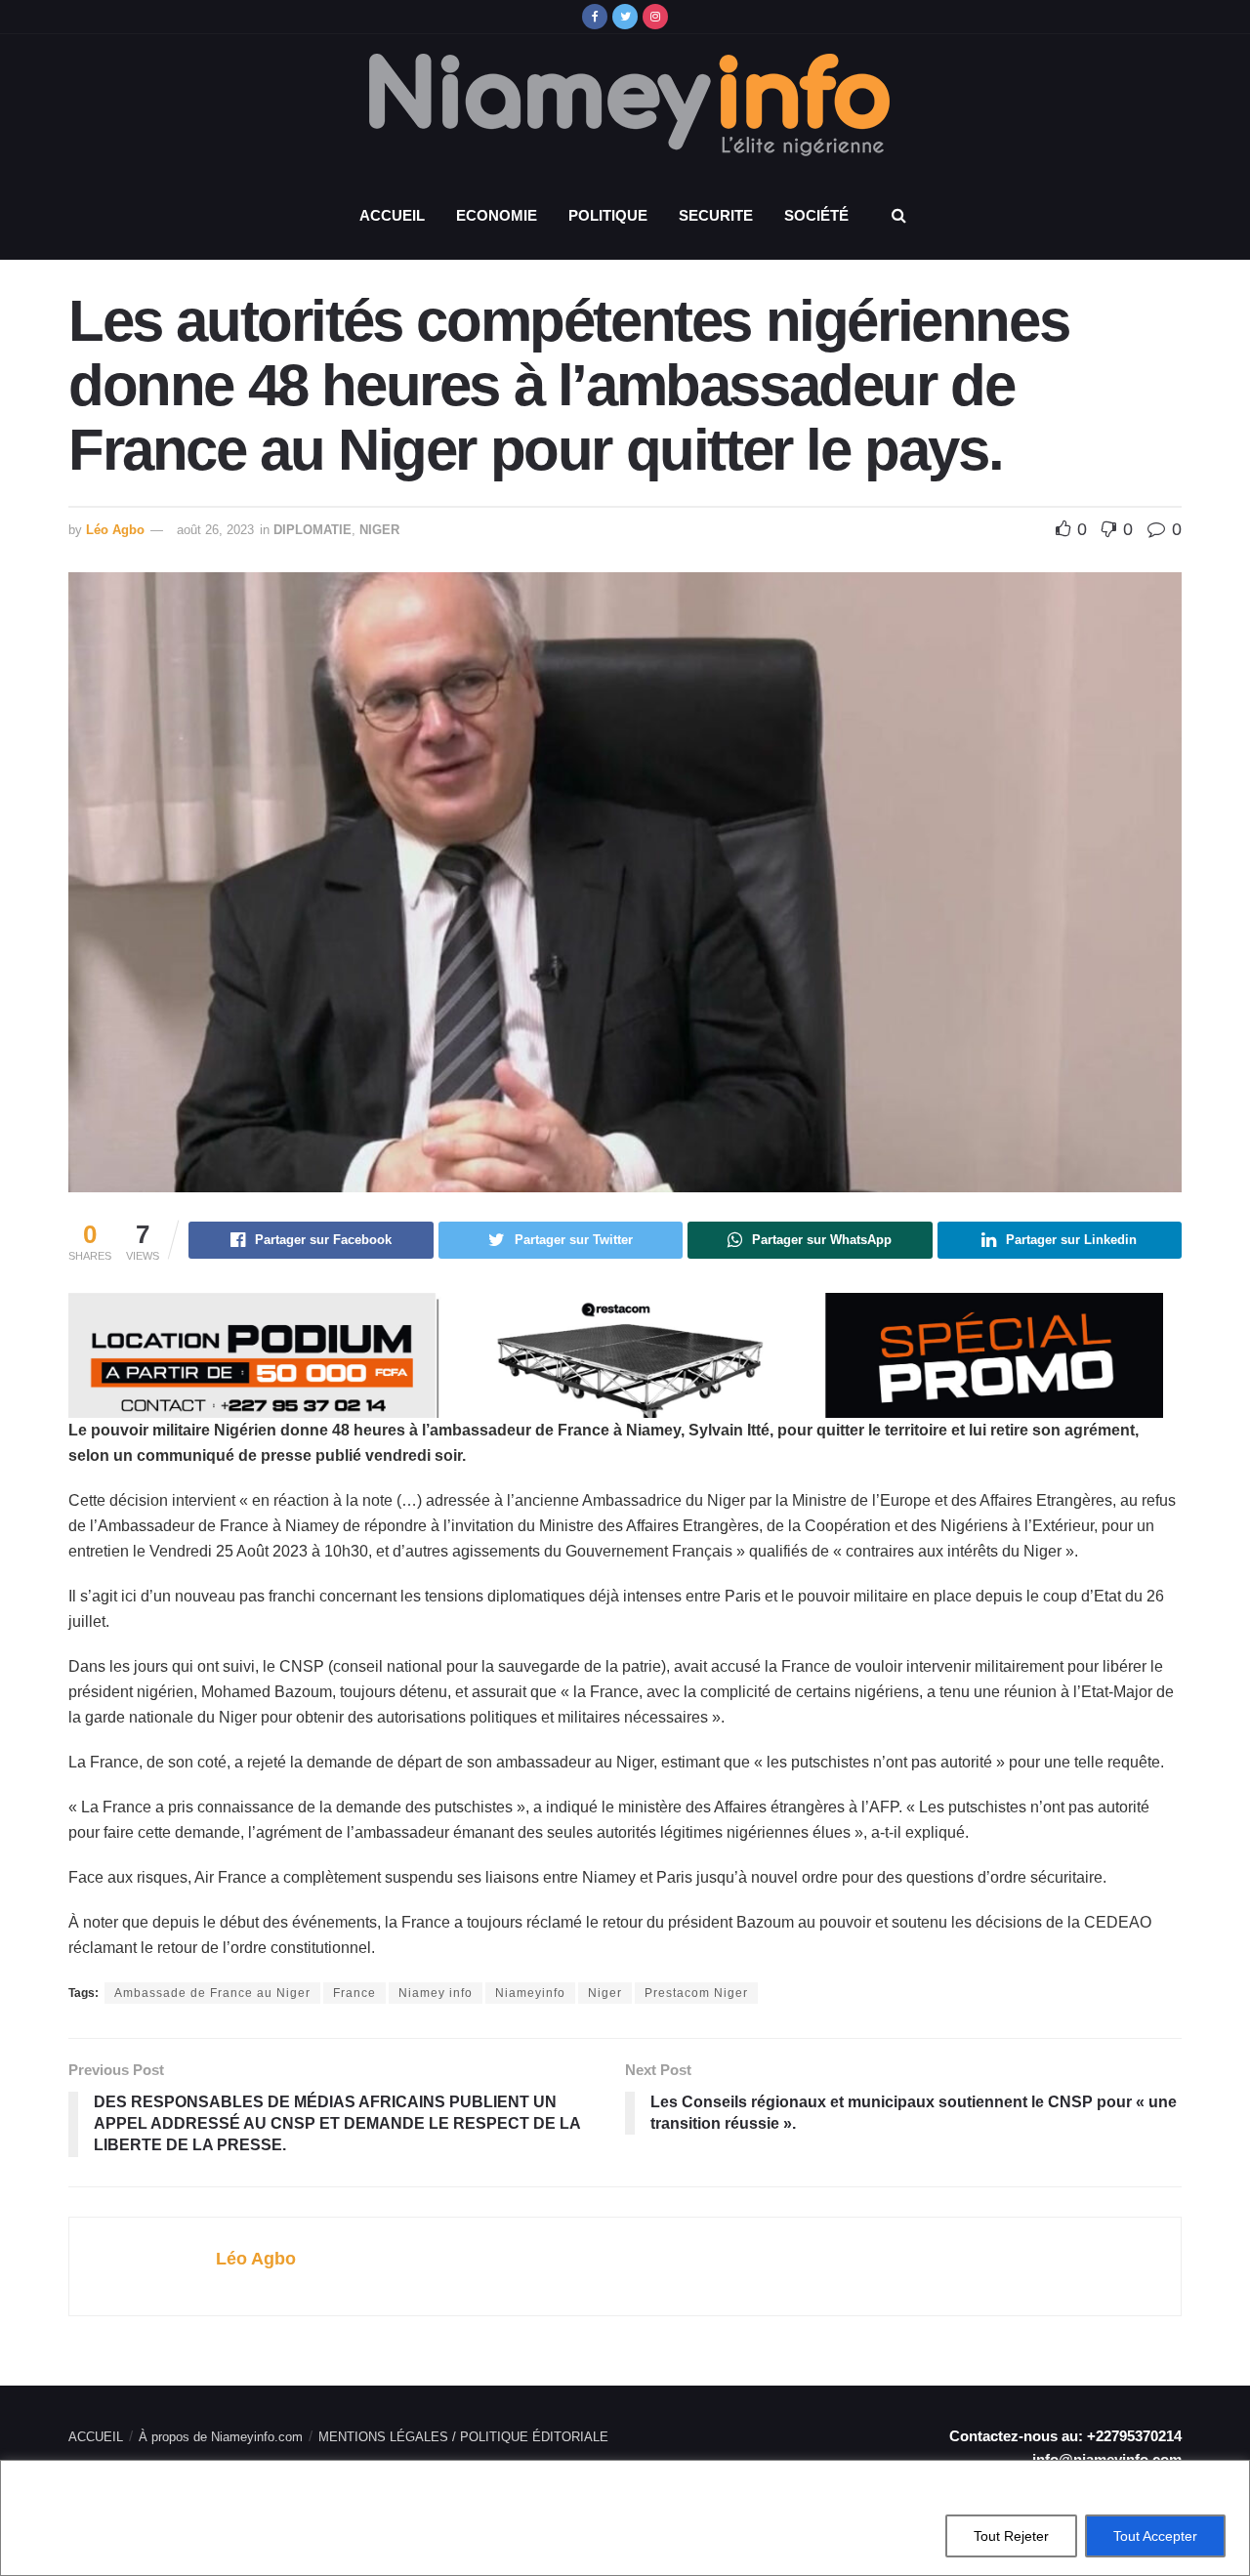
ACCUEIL (392, 215)
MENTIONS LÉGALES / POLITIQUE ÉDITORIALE (463, 2437)
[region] (625, 2518)
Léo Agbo (115, 530)
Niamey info (436, 1993)
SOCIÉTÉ (816, 215)
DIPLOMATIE (312, 530)
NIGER (379, 530)
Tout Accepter (1155, 2536)
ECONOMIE (497, 215)
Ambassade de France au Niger (212, 1993)
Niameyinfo (530, 1993)
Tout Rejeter (1011, 2536)
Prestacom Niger (696, 1993)
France (354, 1993)
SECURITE (716, 215)
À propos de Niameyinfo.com (221, 2437)
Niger (605, 1993)
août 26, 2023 (215, 530)
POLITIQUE (608, 215)
